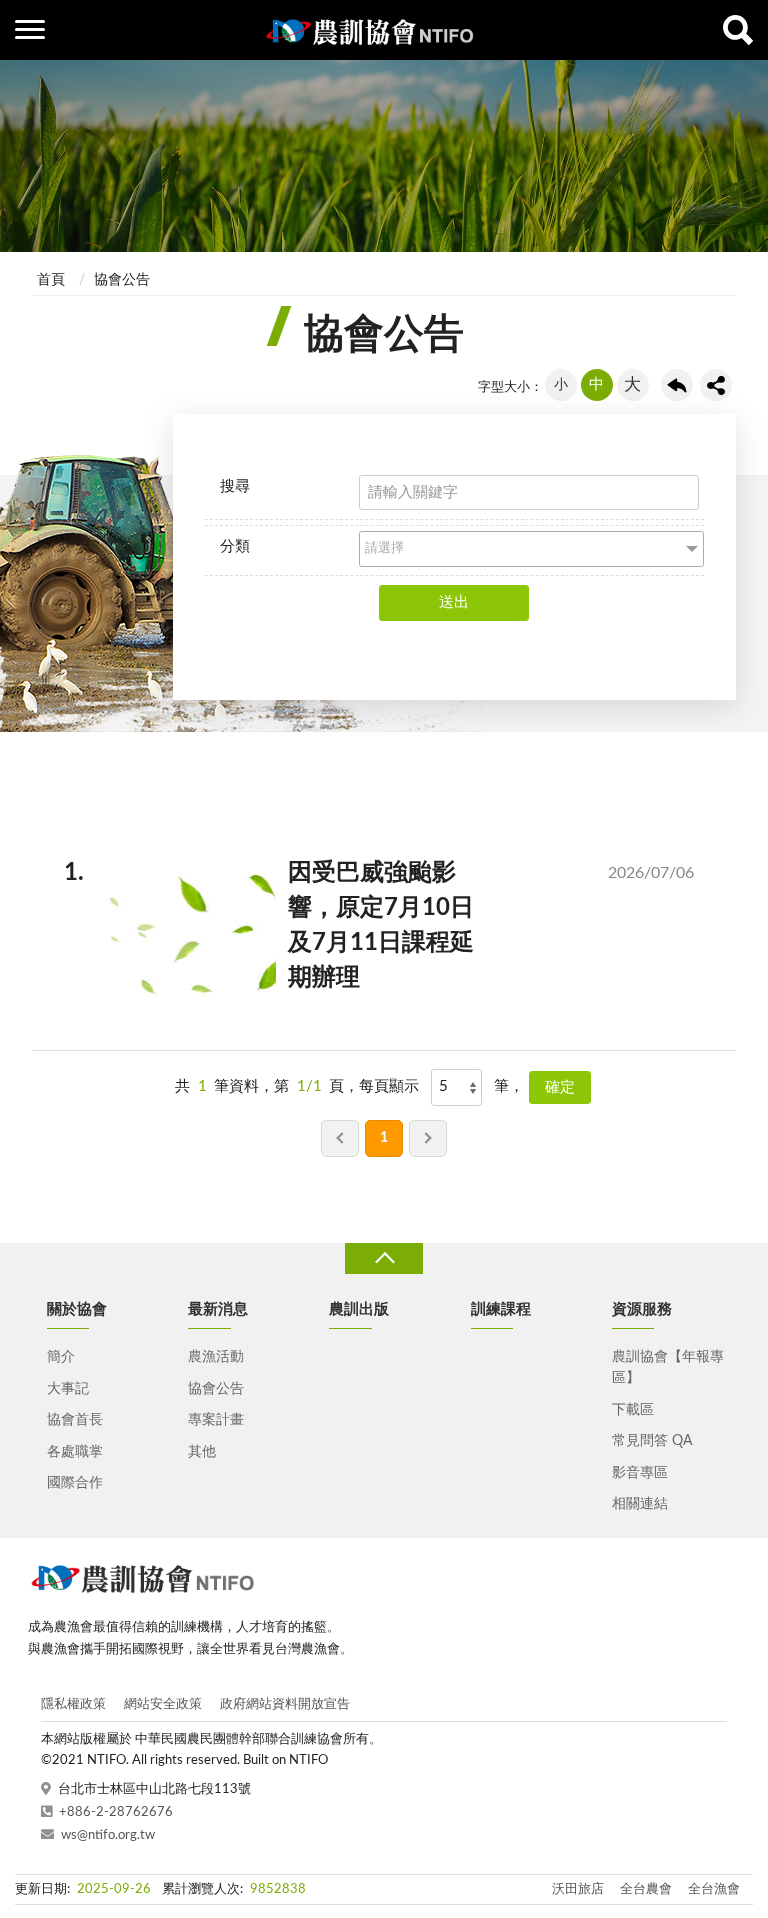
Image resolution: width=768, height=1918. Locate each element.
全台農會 (646, 1889)
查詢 (738, 30)
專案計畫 (216, 1420)
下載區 (633, 1410)
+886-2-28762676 (116, 1812)
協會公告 (122, 280)
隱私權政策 (73, 1704)
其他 (202, 1452)
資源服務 (642, 1309)
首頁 (51, 280)
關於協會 (77, 1309)
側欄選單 (30, 30)
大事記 (68, 1389)
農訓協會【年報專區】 (668, 1367)
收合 (384, 1258)
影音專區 (640, 1473)
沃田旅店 (578, 1889)
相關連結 (640, 1504)
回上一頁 (677, 385)
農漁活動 (216, 1357)
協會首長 (75, 1420)
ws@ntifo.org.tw (108, 1835)
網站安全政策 (163, 1704)
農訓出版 (359, 1309)
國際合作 (75, 1483)
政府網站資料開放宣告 (285, 1704)
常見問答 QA (652, 1441)
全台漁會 (714, 1889)
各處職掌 (75, 1452)
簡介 (61, 1357)
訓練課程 (501, 1309)
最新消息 (218, 1309)
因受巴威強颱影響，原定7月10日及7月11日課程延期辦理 (395, 925)
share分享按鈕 (716, 385)
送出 (454, 602)
